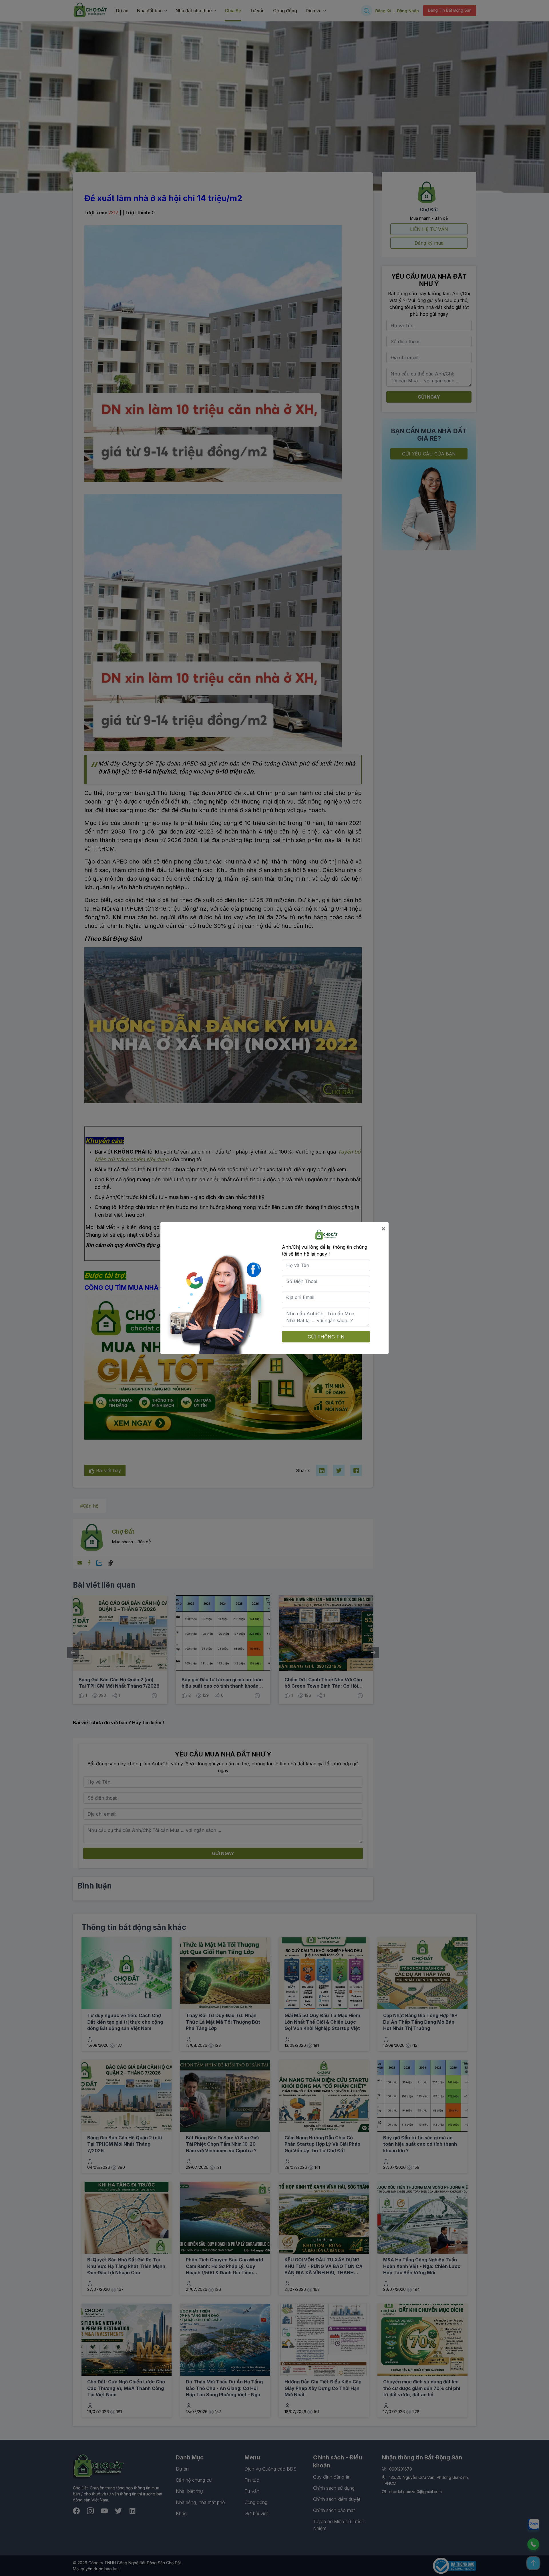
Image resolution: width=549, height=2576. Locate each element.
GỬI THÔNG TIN (326, 1337)
